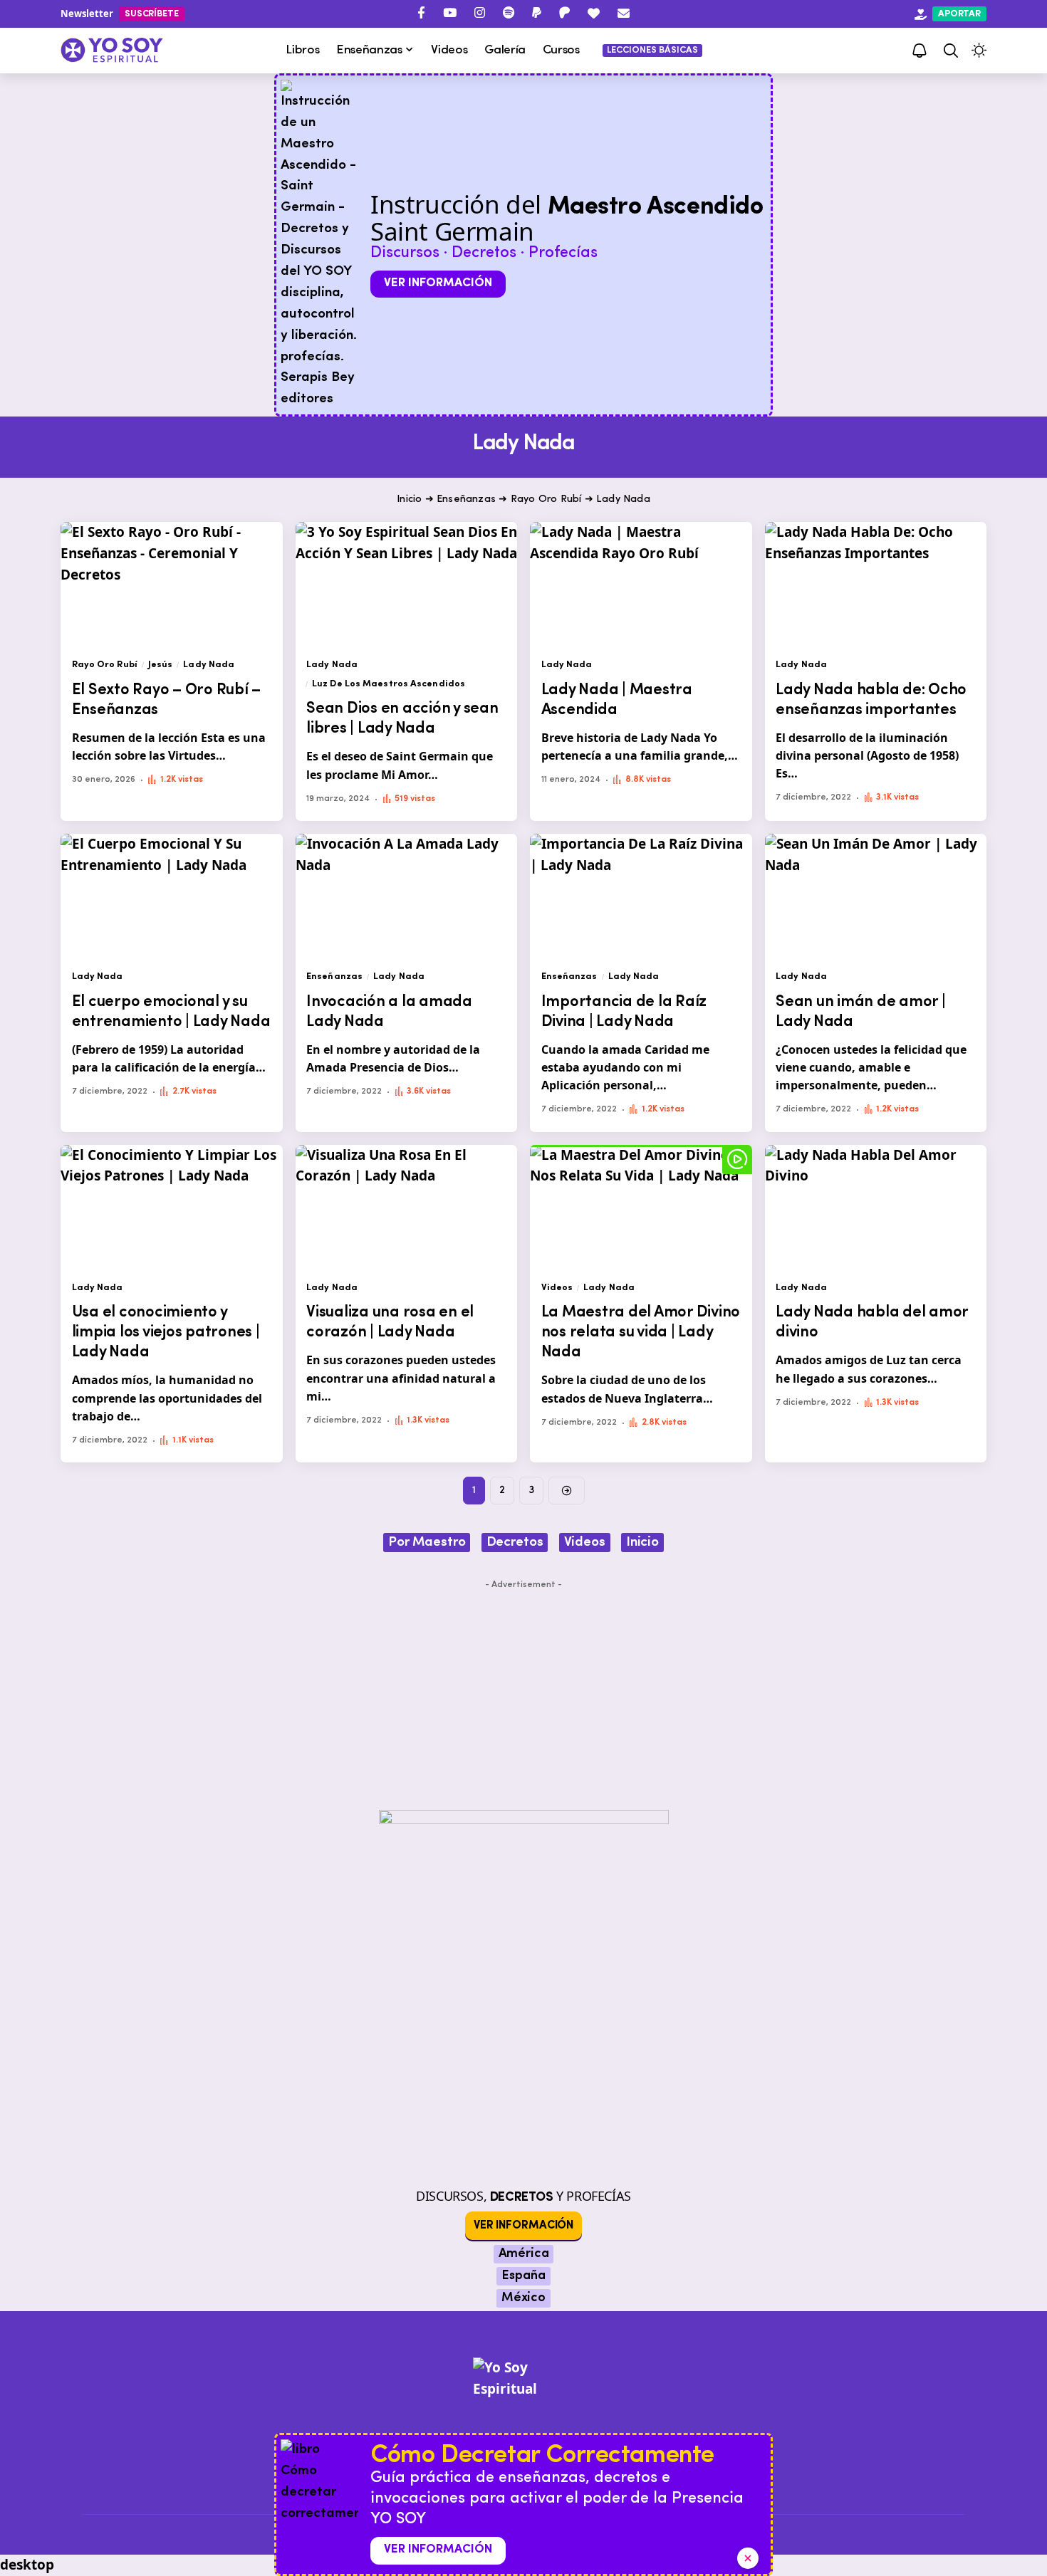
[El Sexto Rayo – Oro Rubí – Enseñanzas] (172, 584)
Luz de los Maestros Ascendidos (389, 684)
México (523, 2298)
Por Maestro (427, 1543)
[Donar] (594, 13)
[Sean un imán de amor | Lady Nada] (876, 896)
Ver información (438, 283)
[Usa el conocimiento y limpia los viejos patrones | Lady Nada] (172, 1207)
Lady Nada (209, 665)
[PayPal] (537, 13)
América (524, 2254)
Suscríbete (152, 14)
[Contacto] (624, 13)
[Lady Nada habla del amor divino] (876, 1207)
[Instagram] (480, 13)
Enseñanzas (466, 499)
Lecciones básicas (652, 50)
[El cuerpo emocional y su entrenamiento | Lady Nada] (172, 896)
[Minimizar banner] (748, 2558)
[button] (951, 51)
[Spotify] (509, 13)
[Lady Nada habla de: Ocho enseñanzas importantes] (876, 584)
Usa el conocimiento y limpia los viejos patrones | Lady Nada (166, 1332)
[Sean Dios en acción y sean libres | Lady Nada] (407, 584)
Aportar (959, 14)
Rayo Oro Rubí (546, 499)
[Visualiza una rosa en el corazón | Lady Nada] (407, 1207)
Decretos (515, 1543)
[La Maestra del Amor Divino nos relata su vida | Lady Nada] (641, 1207)
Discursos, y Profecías (523, 2196)
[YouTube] (450, 13)
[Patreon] (564, 13)
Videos (557, 1288)
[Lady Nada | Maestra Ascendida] (641, 584)
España (523, 2276)
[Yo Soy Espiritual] (523, 2414)
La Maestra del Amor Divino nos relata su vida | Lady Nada (641, 1332)
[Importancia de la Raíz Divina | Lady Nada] (641, 896)
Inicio (409, 499)
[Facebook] (421, 13)
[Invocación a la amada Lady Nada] (407, 896)
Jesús (161, 665)
